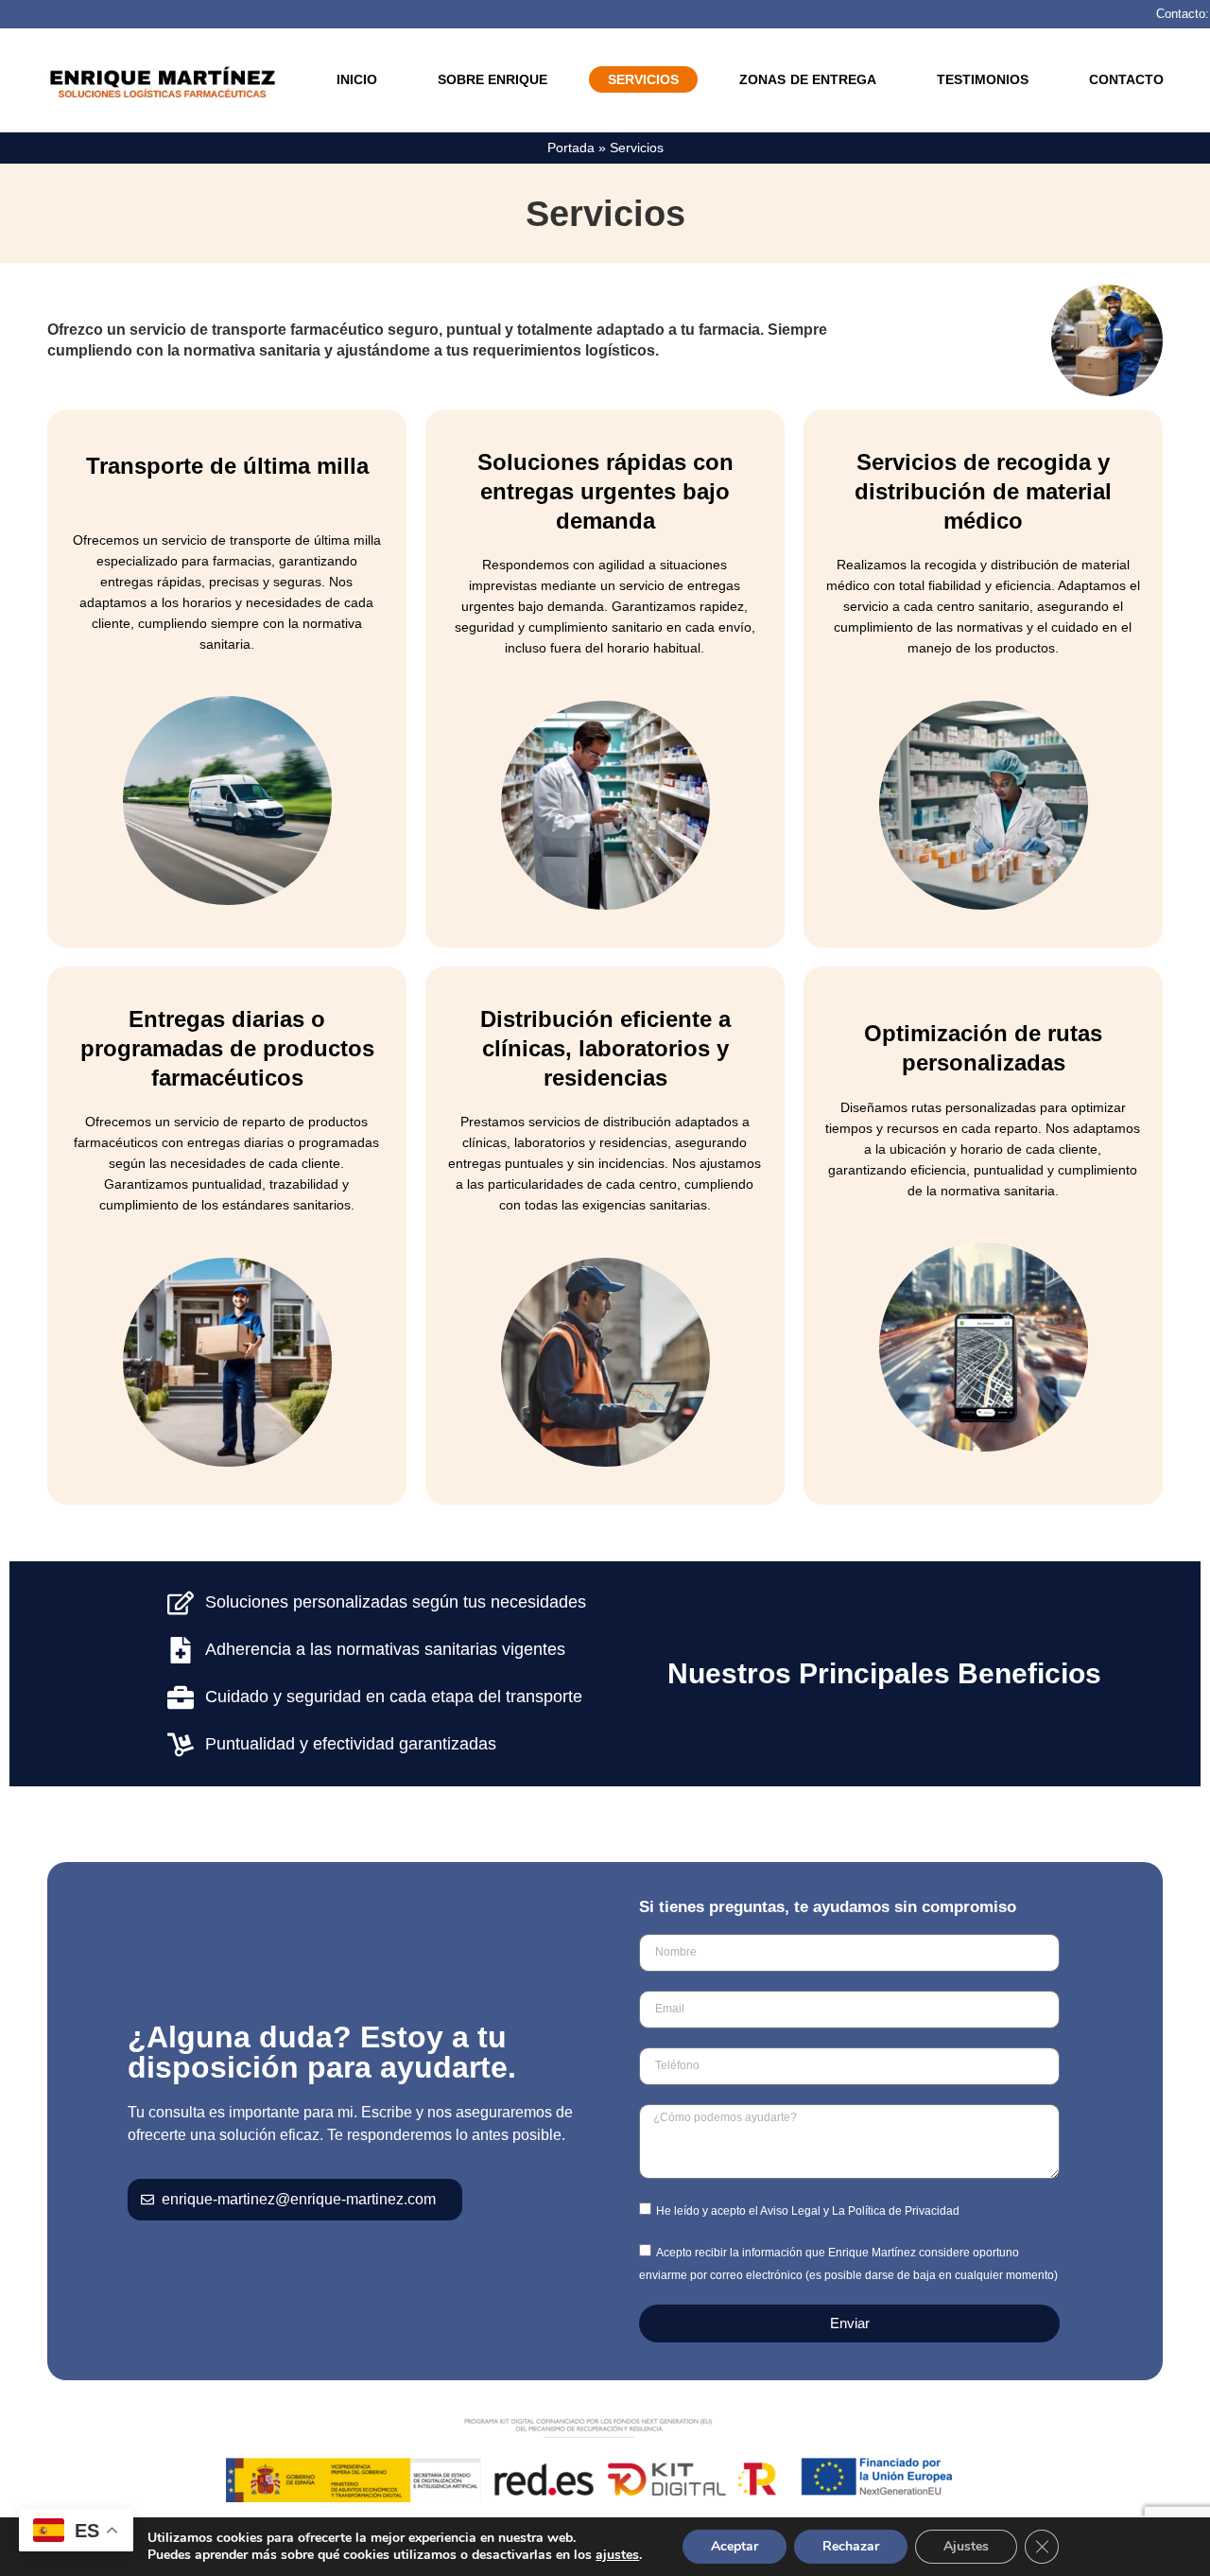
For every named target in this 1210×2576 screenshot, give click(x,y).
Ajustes (966, 2546)
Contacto (1126, 79)
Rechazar (851, 2546)
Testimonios (983, 79)
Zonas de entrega (808, 79)
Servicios (643, 79)
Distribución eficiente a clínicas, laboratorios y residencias (605, 1048)
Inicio (357, 79)
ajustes (617, 2555)
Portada (571, 148)
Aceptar (735, 2546)
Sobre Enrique (493, 79)
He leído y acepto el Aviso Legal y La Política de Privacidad (808, 2210)
